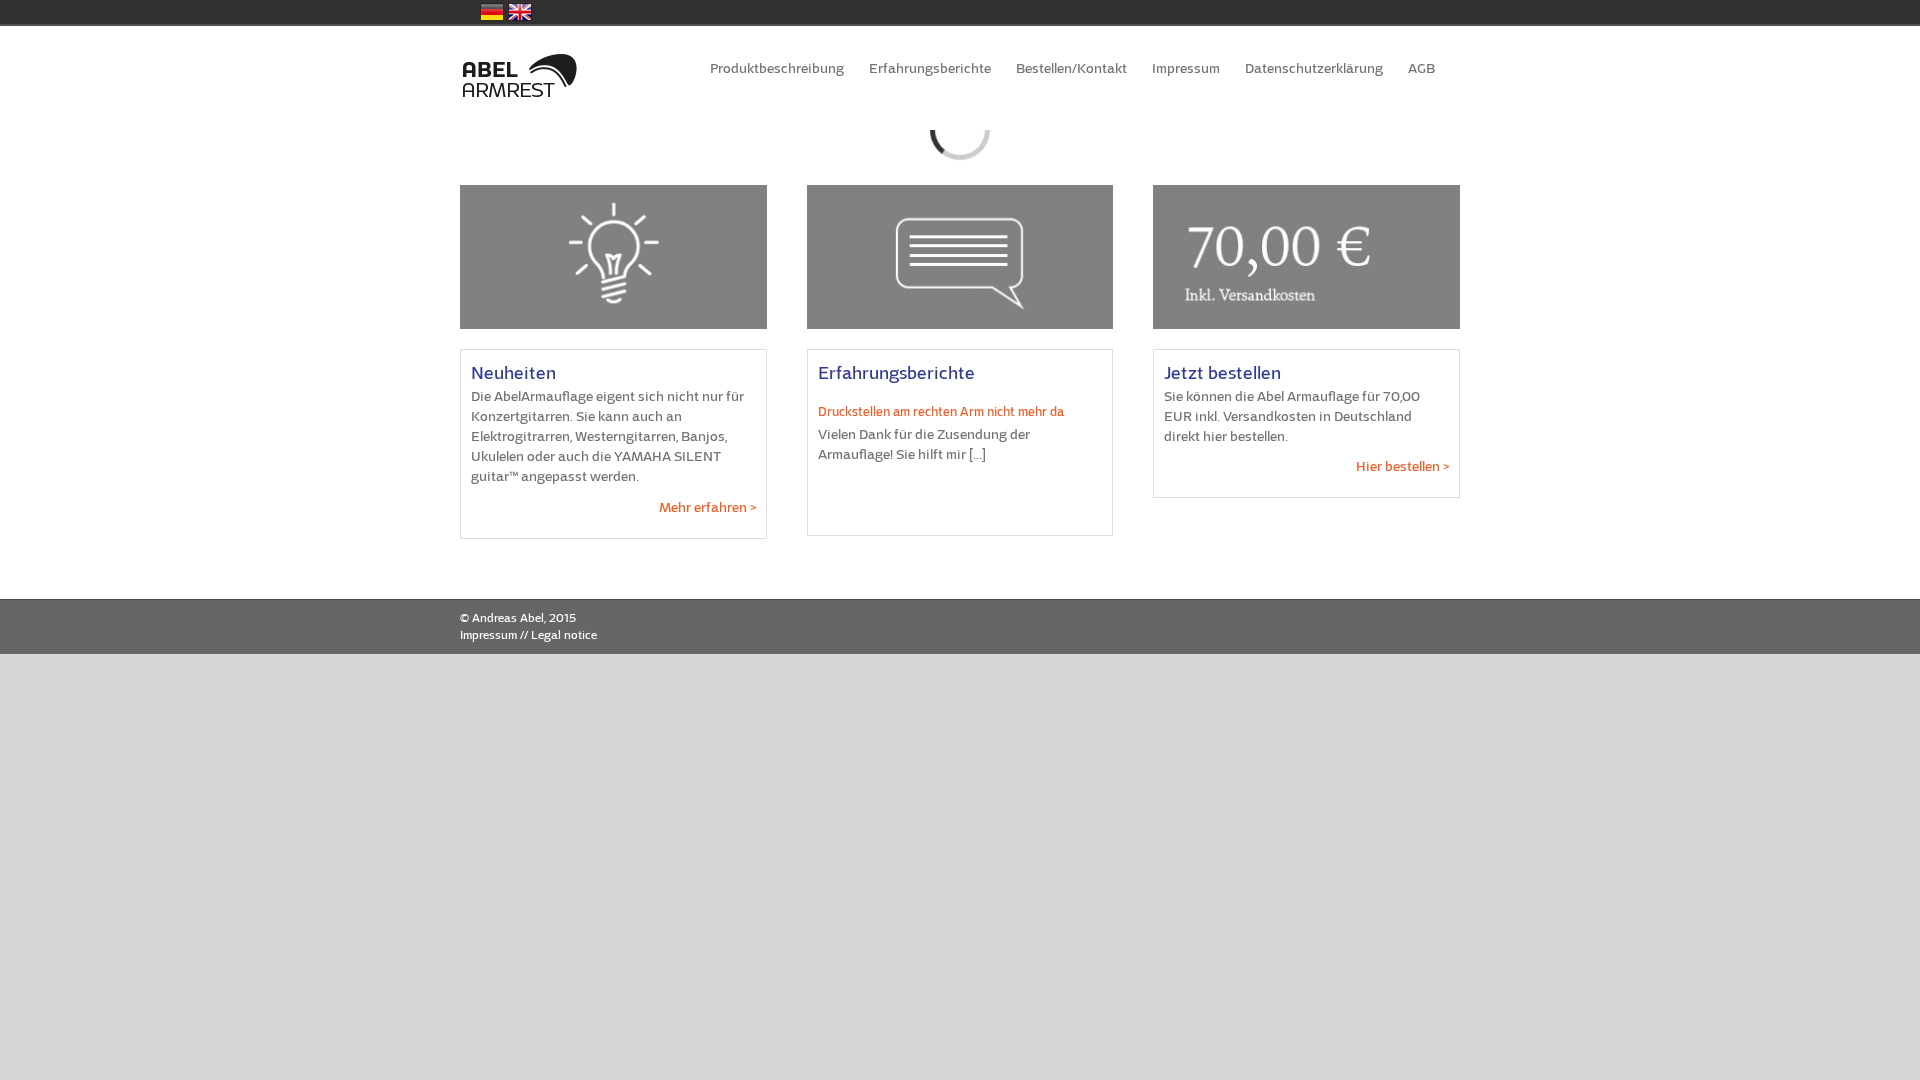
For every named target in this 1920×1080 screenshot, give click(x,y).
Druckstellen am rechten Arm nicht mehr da (941, 412)
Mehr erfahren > (707, 507)
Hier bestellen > (1402, 466)
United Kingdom (520, 12)
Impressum (488, 635)
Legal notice (564, 635)
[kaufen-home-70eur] (1306, 191)
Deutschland (492, 12)
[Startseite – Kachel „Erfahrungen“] (960, 191)
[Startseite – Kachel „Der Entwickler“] (613, 191)
